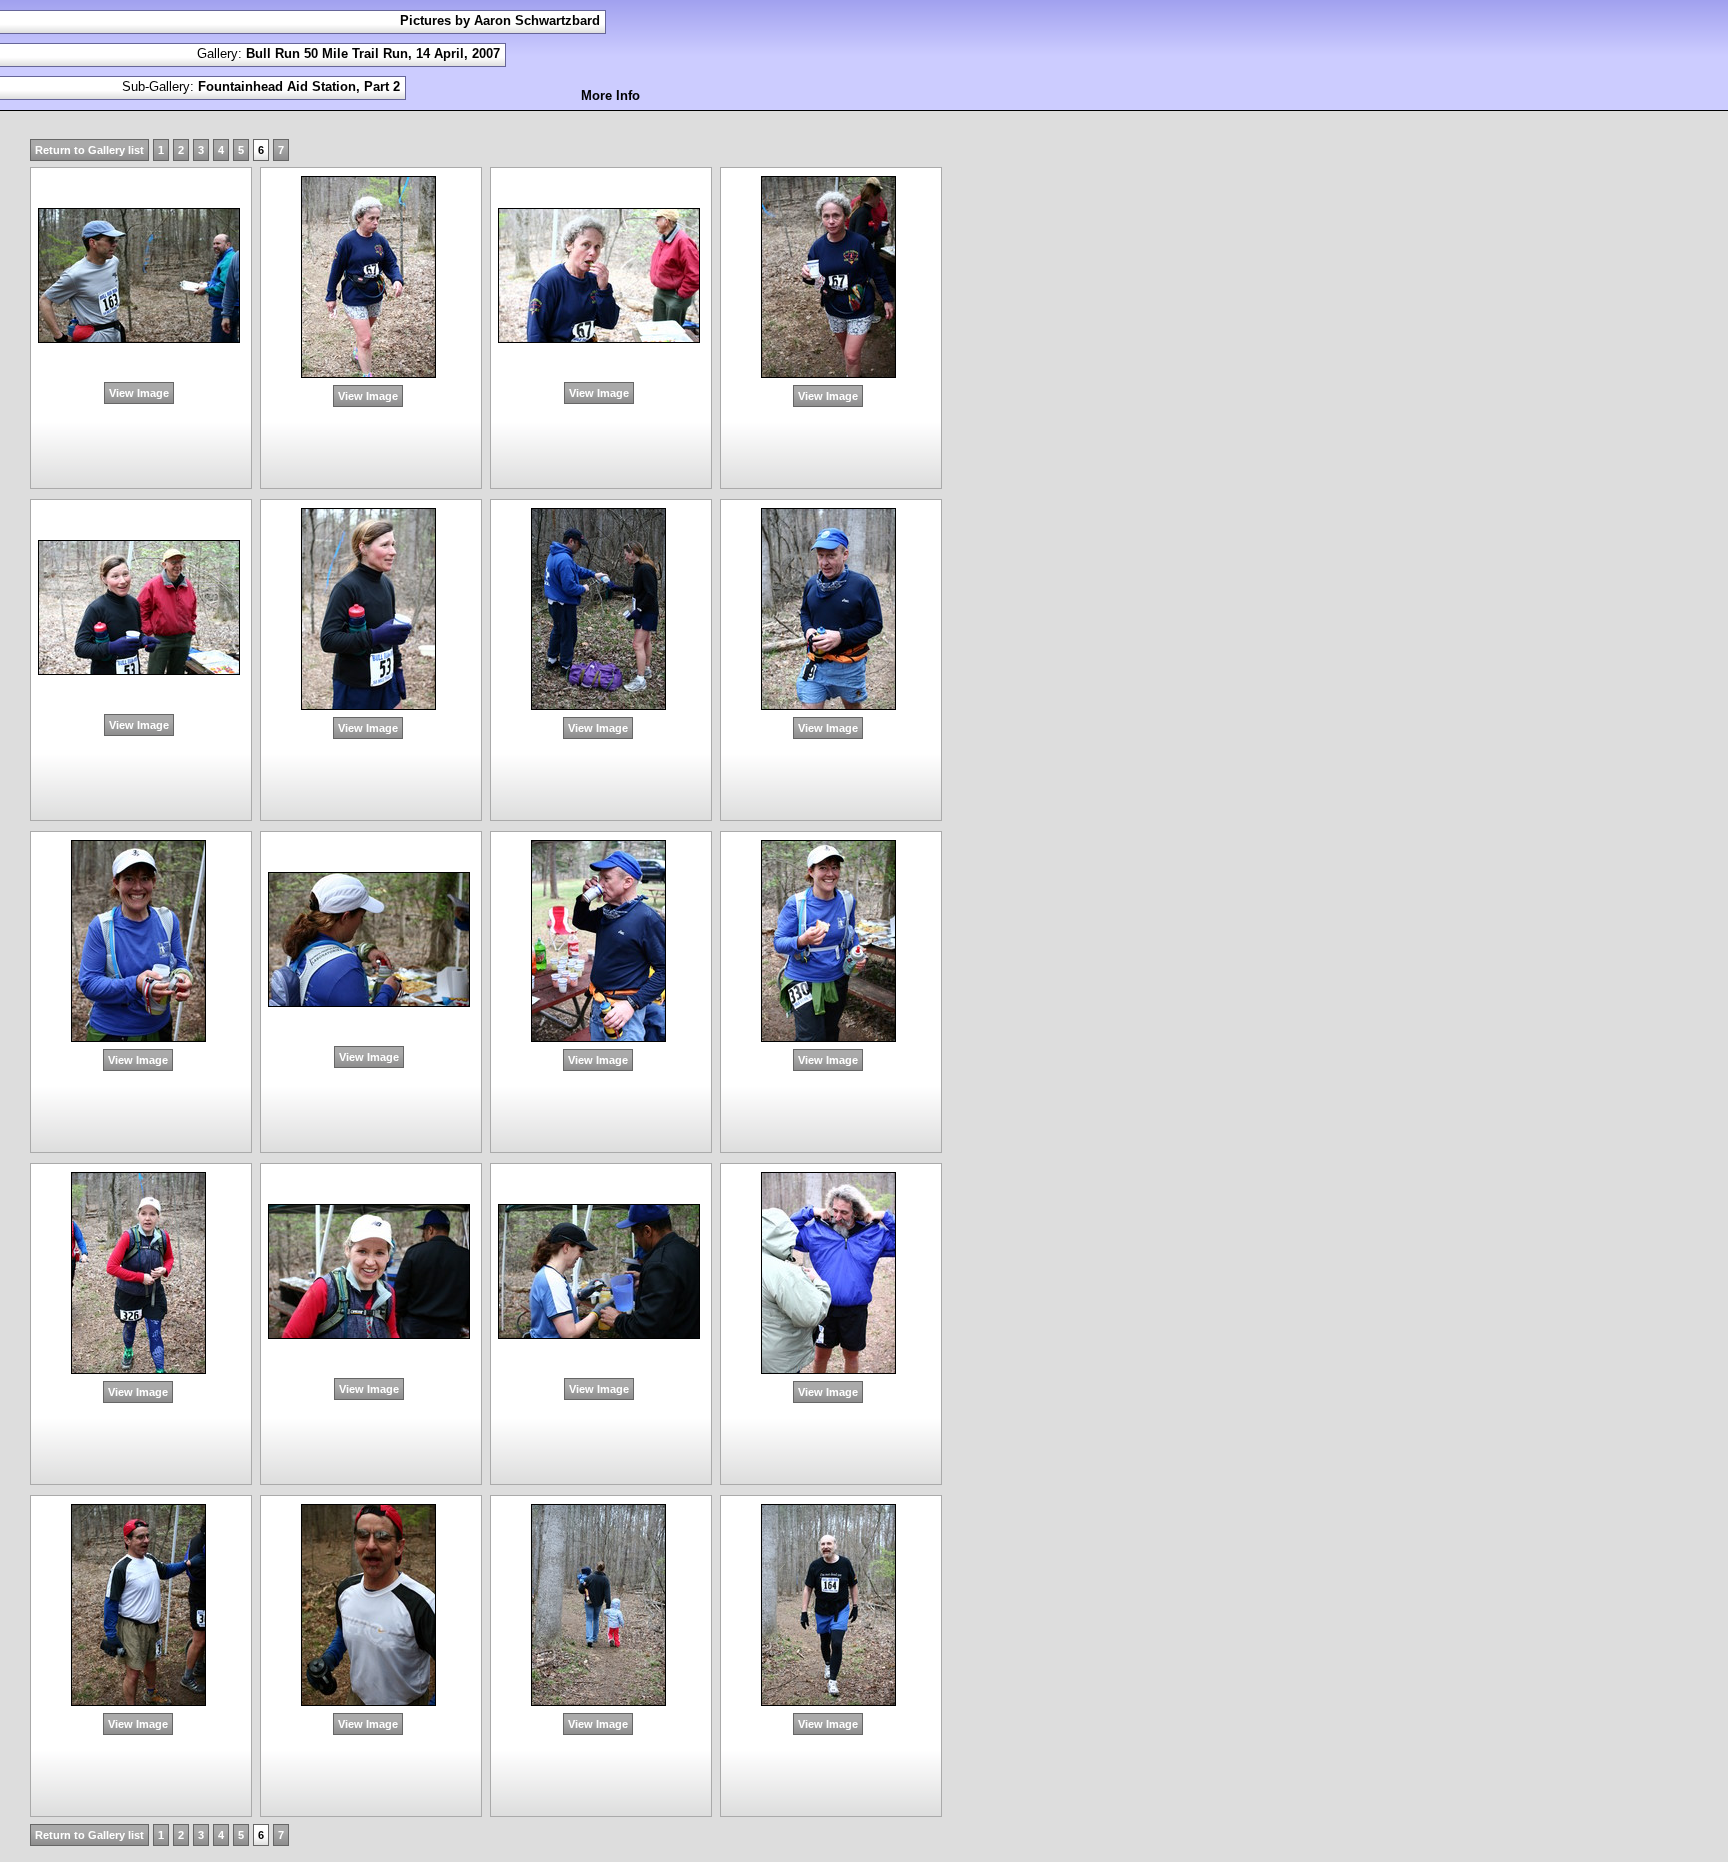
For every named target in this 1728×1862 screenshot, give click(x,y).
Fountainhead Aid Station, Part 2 (299, 86)
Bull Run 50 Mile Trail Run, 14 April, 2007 (373, 53)
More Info (610, 95)
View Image (139, 393)
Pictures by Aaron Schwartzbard (500, 20)
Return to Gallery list (89, 150)
